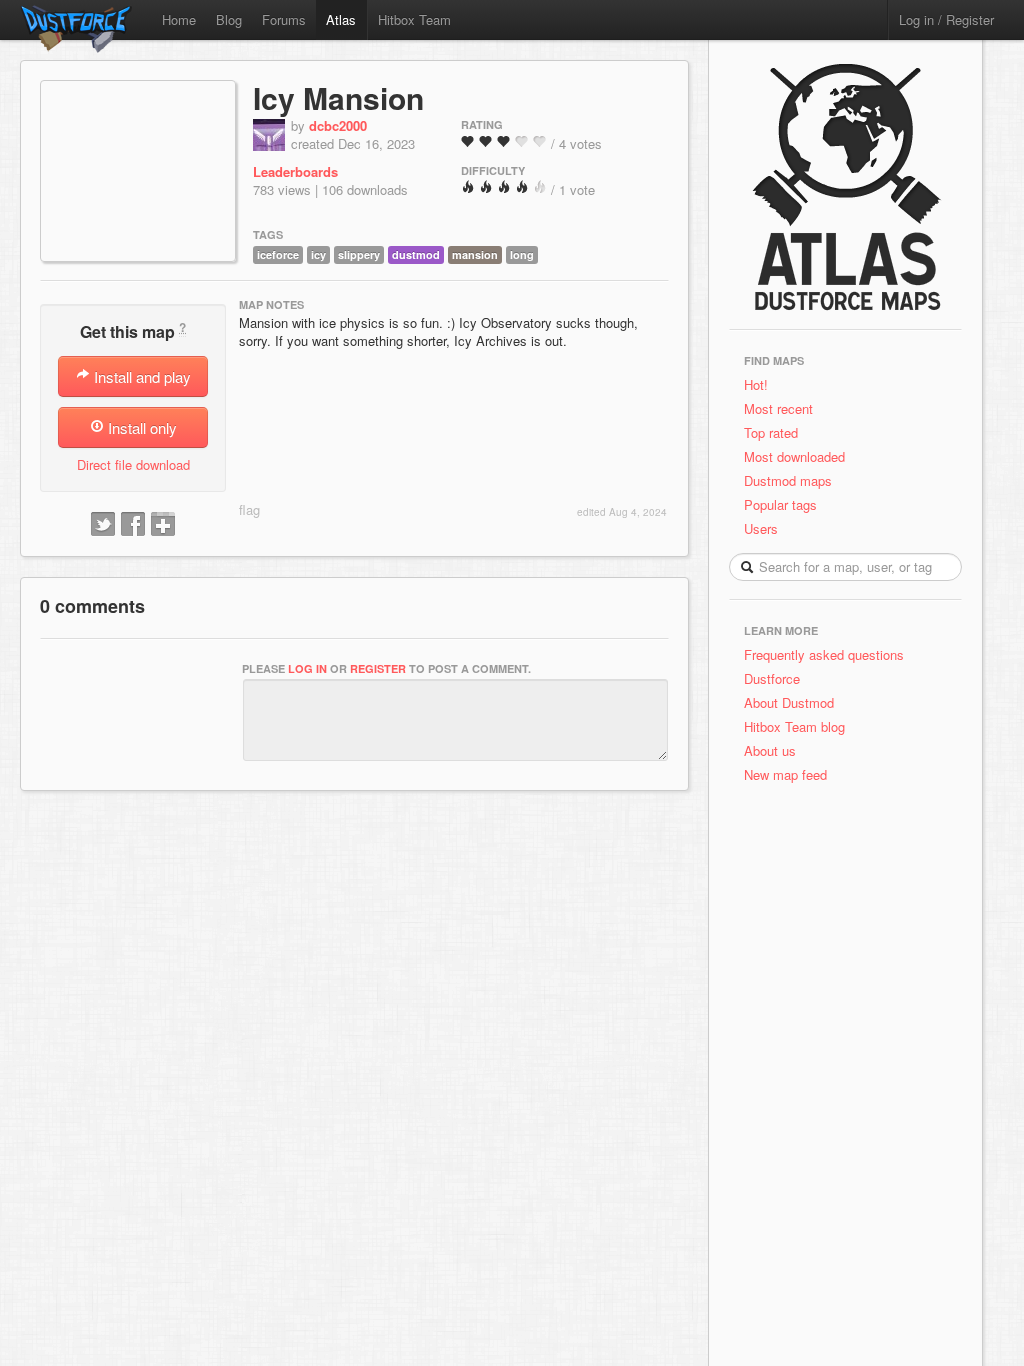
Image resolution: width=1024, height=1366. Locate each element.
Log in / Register (946, 19)
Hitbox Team (414, 19)
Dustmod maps (788, 480)
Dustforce (772, 678)
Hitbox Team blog (794, 726)
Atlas (341, 19)
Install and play (140, 376)
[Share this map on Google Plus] (163, 525)
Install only (140, 427)
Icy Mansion (338, 97)
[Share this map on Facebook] (133, 525)
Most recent (778, 408)
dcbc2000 (338, 125)
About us (770, 750)
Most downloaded (794, 456)
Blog (229, 19)
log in (307, 668)
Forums (284, 19)
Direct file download (133, 464)
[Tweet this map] (103, 525)
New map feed (789, 774)
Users (761, 528)
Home (179, 19)
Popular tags (780, 504)
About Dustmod (789, 702)
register (378, 668)
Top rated (771, 432)
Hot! (756, 384)
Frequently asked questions (824, 654)
